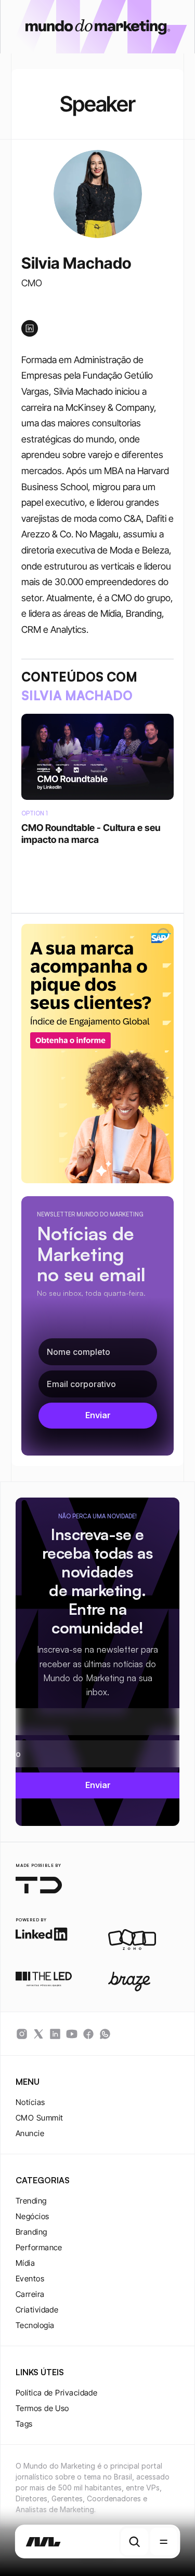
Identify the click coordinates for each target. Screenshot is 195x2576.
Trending (31, 2201)
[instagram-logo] (22, 2034)
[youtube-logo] (72, 2034)
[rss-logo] (88, 2034)
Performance (39, 2247)
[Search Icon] (135, 2542)
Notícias (30, 2102)
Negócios (32, 2216)
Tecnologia (35, 2325)
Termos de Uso (42, 2408)
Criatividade (37, 2310)
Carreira (30, 2294)
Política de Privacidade (56, 2393)
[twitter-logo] (38, 2034)
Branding (31, 2232)
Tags (24, 2424)
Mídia (25, 2263)
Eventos (30, 2279)
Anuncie (30, 2133)
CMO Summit (40, 2118)
